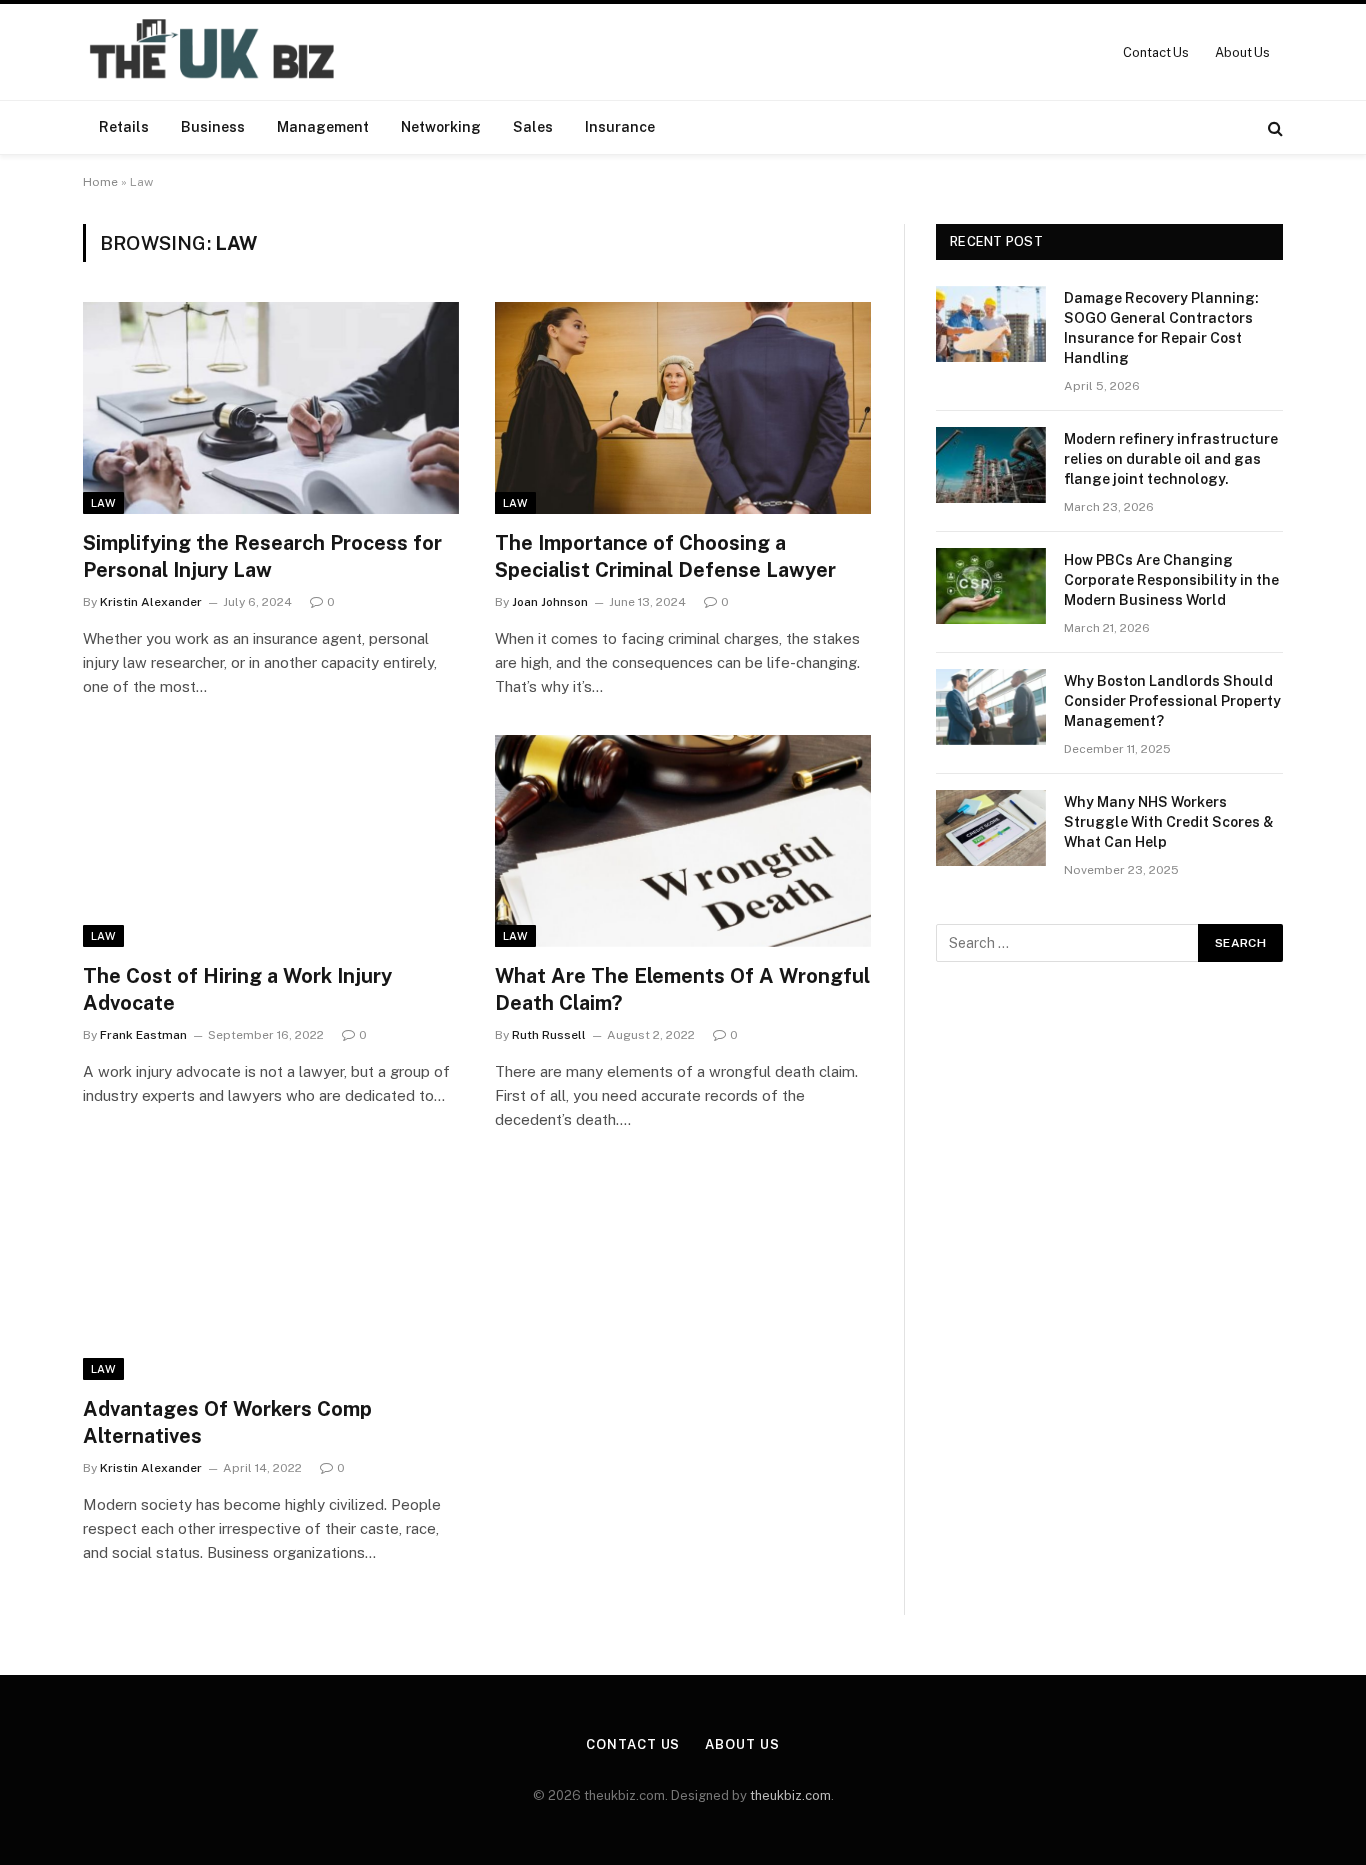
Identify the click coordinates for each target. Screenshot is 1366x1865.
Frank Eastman (143, 1035)
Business (213, 127)
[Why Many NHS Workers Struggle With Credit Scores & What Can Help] (991, 828)
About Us (1242, 52)
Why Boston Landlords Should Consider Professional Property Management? (1172, 701)
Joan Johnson (550, 602)
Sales (533, 127)
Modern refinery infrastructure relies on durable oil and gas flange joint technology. (1171, 459)
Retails (124, 127)
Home (100, 182)
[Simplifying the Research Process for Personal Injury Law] (271, 408)
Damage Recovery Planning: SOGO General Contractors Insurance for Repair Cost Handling (1161, 328)
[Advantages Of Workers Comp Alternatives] (271, 1274)
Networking (441, 127)
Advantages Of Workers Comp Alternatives (227, 1422)
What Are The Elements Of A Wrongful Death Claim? (682, 989)
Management (323, 127)
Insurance (620, 127)
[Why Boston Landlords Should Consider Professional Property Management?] (991, 707)
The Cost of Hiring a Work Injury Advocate (237, 989)
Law (103, 503)
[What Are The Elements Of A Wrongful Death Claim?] (683, 841)
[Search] (1273, 127)
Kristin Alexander (151, 602)
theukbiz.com (790, 1795)
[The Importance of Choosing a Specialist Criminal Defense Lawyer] (683, 408)
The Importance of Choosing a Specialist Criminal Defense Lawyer (665, 556)
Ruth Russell (549, 1035)
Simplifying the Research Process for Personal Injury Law (262, 556)
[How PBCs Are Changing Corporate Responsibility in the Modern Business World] (991, 586)
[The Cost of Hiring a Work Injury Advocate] (271, 841)
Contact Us (1156, 52)
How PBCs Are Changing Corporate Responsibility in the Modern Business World (1171, 580)
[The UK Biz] (214, 52)
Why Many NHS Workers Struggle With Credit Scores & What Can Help (1169, 822)
